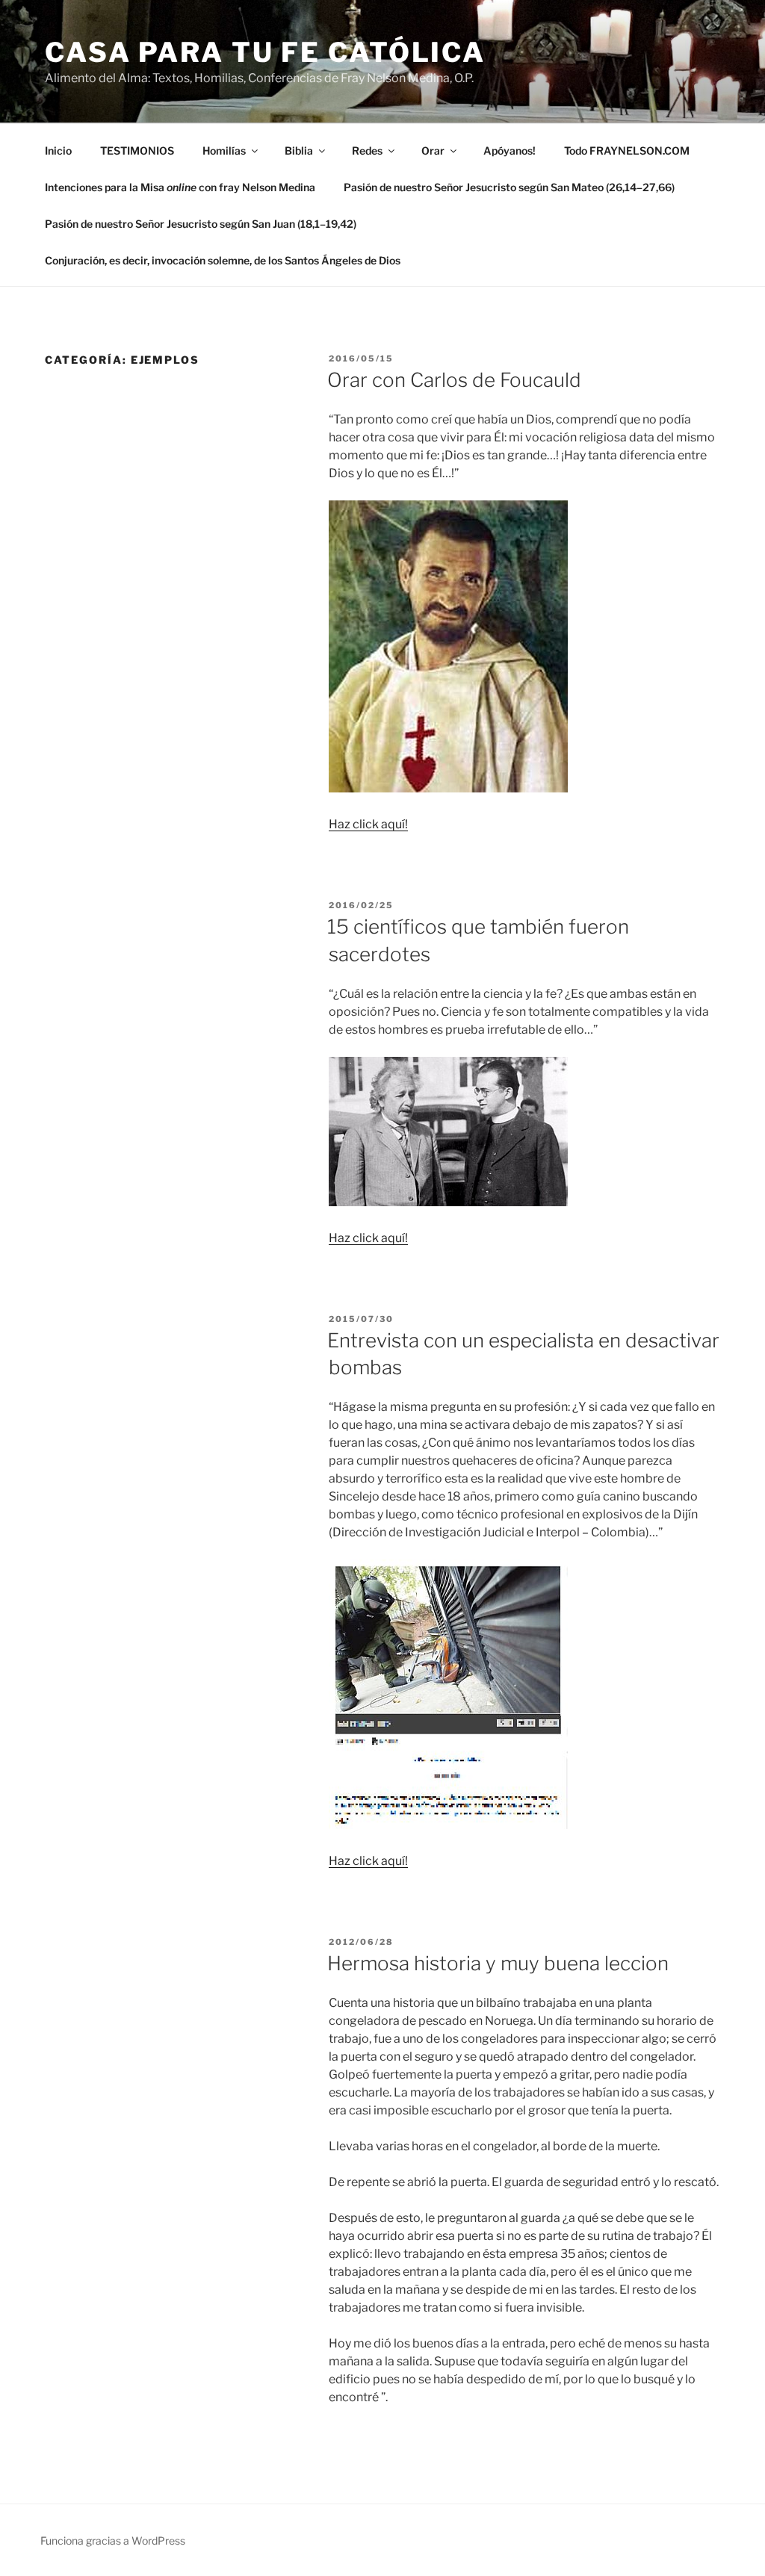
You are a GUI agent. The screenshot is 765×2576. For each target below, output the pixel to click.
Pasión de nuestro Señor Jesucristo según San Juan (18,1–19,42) (201, 224)
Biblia (299, 150)
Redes (367, 150)
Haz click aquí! (368, 824)
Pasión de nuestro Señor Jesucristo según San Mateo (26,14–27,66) (509, 187)
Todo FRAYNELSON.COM (627, 150)
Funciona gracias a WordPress (113, 2541)
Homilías (224, 150)
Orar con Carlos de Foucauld (454, 380)
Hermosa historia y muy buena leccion (498, 1963)
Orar (433, 150)
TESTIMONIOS (137, 150)
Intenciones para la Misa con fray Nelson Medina (180, 187)
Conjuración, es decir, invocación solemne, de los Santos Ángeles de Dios (223, 260)
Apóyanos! (510, 150)
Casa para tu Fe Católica (265, 52)
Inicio (58, 150)
